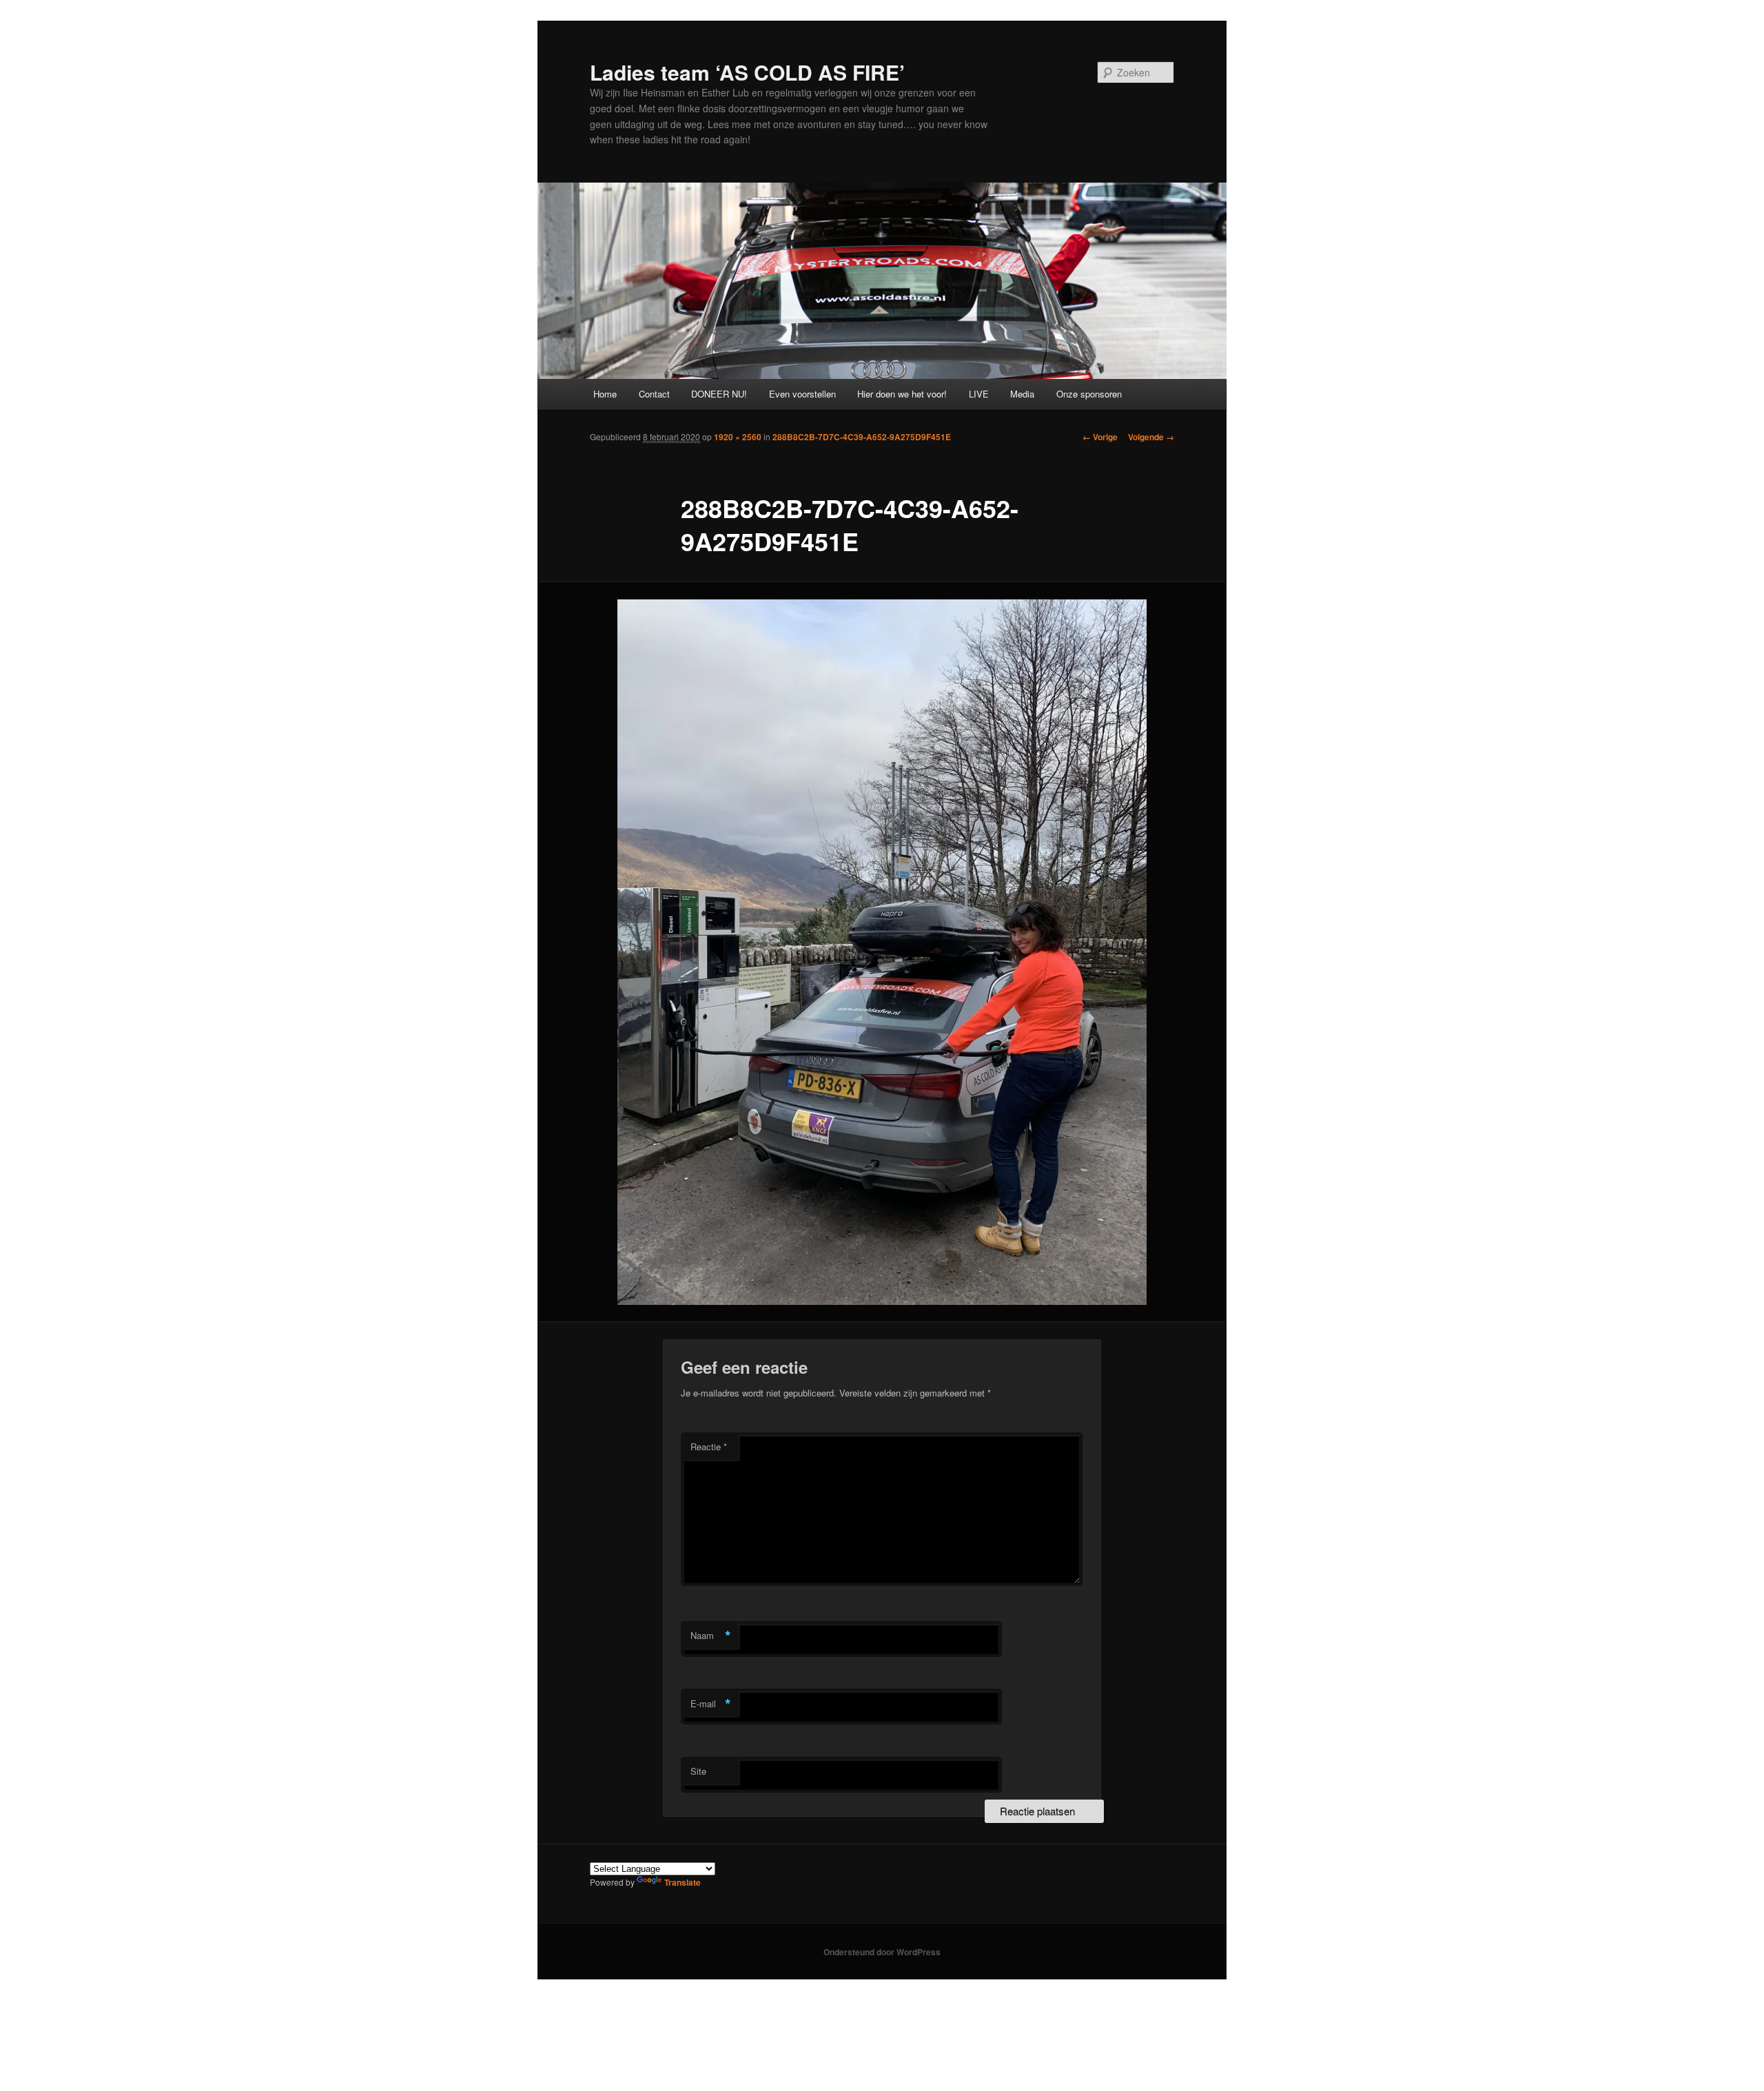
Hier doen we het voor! (902, 394)
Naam (711, 1636)
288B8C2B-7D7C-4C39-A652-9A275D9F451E (862, 437)
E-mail (711, 1704)
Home (605, 394)
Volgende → (1151, 437)
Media (1022, 394)
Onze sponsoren (1089, 394)
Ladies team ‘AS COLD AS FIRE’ (747, 72)
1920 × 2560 (738, 437)
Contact (654, 394)
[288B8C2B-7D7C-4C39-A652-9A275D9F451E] (882, 952)
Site (698, 1771)
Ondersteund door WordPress (882, 1952)
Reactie (709, 1446)
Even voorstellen (802, 394)
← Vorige (1100, 437)
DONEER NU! (719, 394)
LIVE (979, 394)
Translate (683, 1882)
